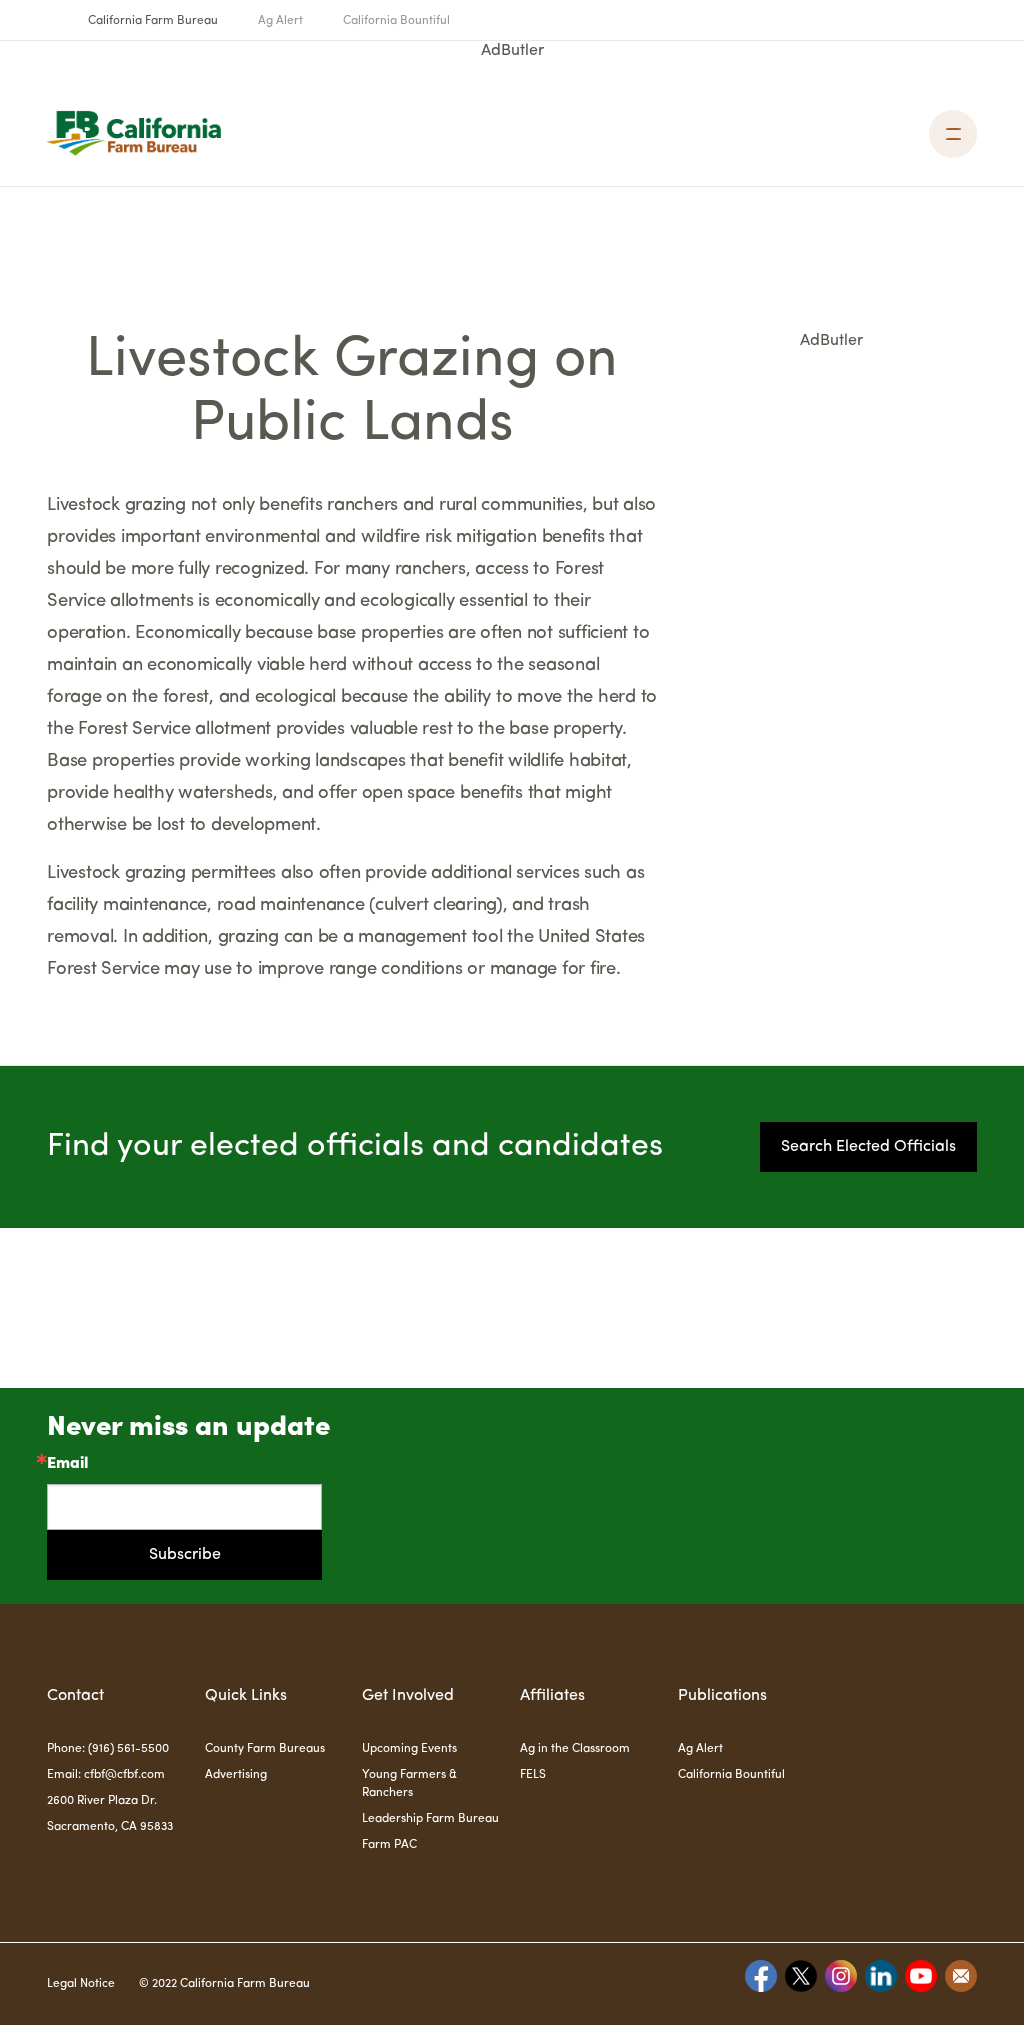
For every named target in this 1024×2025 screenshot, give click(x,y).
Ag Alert (280, 21)
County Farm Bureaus (265, 1749)
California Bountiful (396, 21)
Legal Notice (81, 1984)
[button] (953, 134)
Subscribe (185, 1555)
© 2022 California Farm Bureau (224, 1984)
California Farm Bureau (153, 21)
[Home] (134, 133)
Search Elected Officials (868, 1147)
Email (67, 1464)
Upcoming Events (409, 1749)
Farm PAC (389, 1845)
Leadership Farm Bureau (430, 1819)
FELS (533, 1775)
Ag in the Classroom (575, 1749)
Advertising (236, 1775)
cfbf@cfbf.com (124, 1775)
